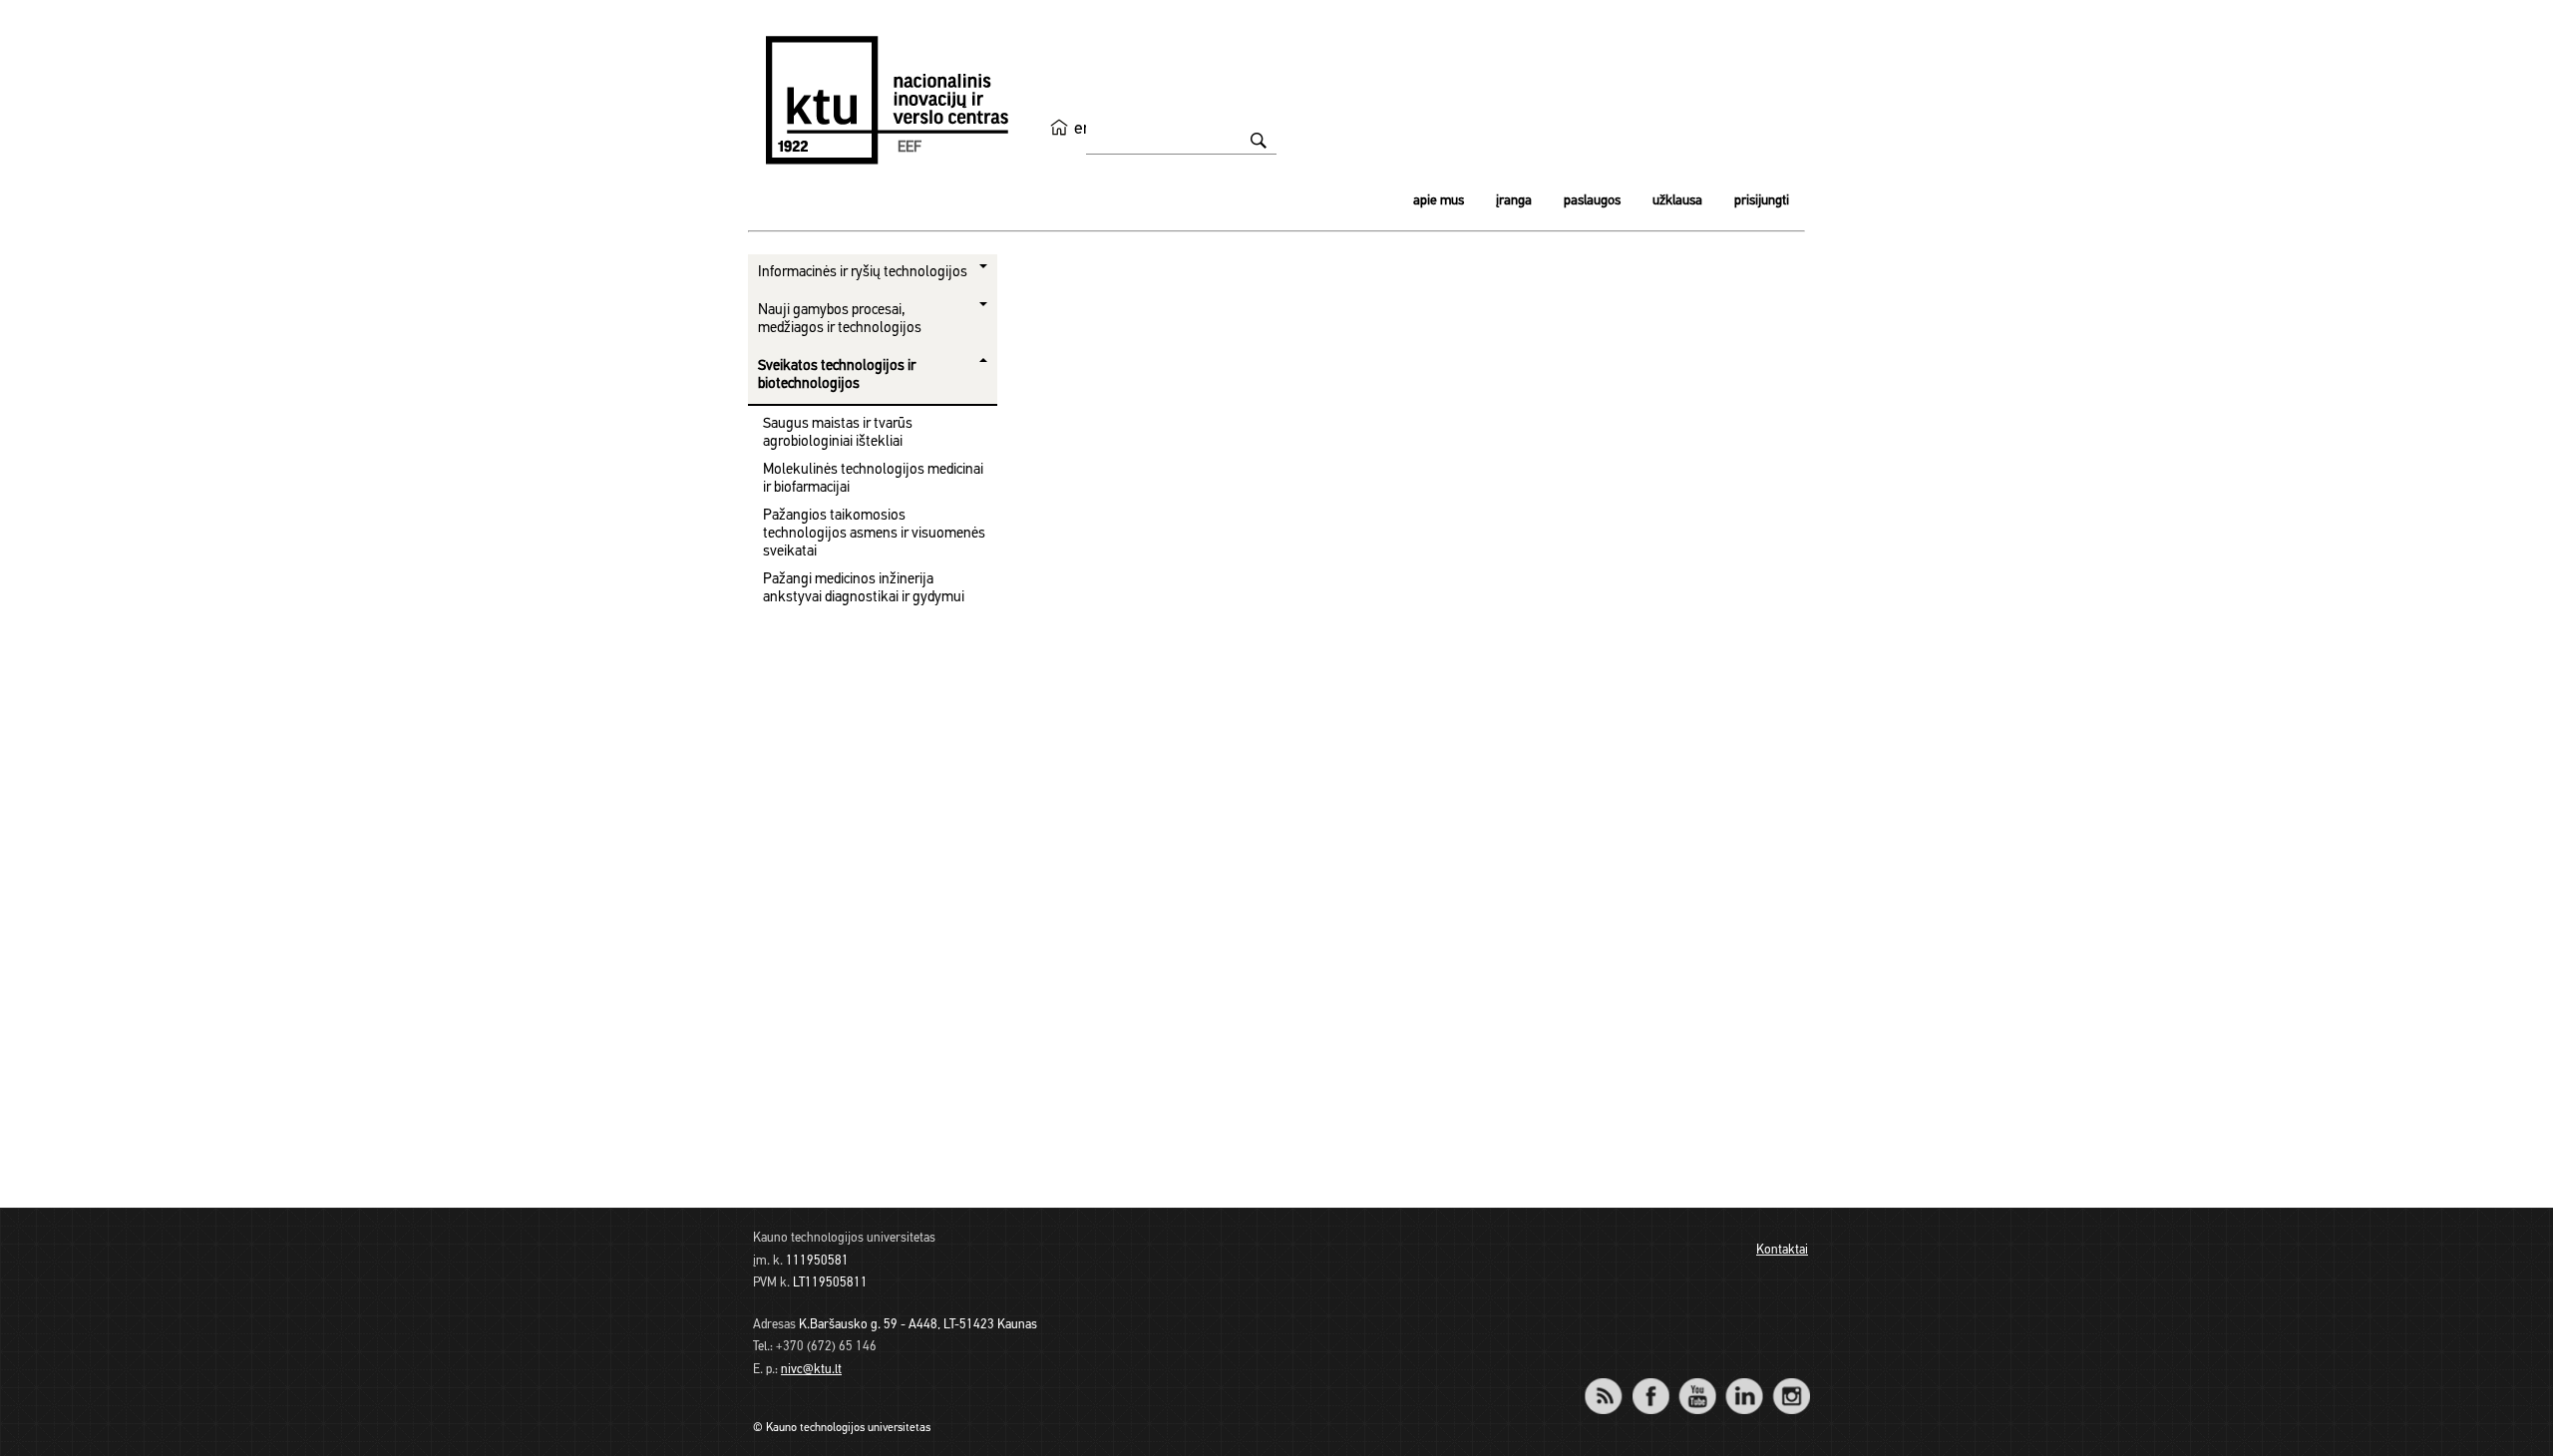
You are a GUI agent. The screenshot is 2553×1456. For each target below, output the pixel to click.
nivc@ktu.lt (811, 1370)
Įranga (1514, 201)
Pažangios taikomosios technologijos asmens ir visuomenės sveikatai (874, 534)
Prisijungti (1762, 201)
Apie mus (1439, 201)
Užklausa (1677, 201)
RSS (1612, 1383)
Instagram (1791, 1383)
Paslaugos (1592, 201)
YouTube (1697, 1383)
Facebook (1650, 1383)
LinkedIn (1744, 1383)
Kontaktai (1782, 1250)
